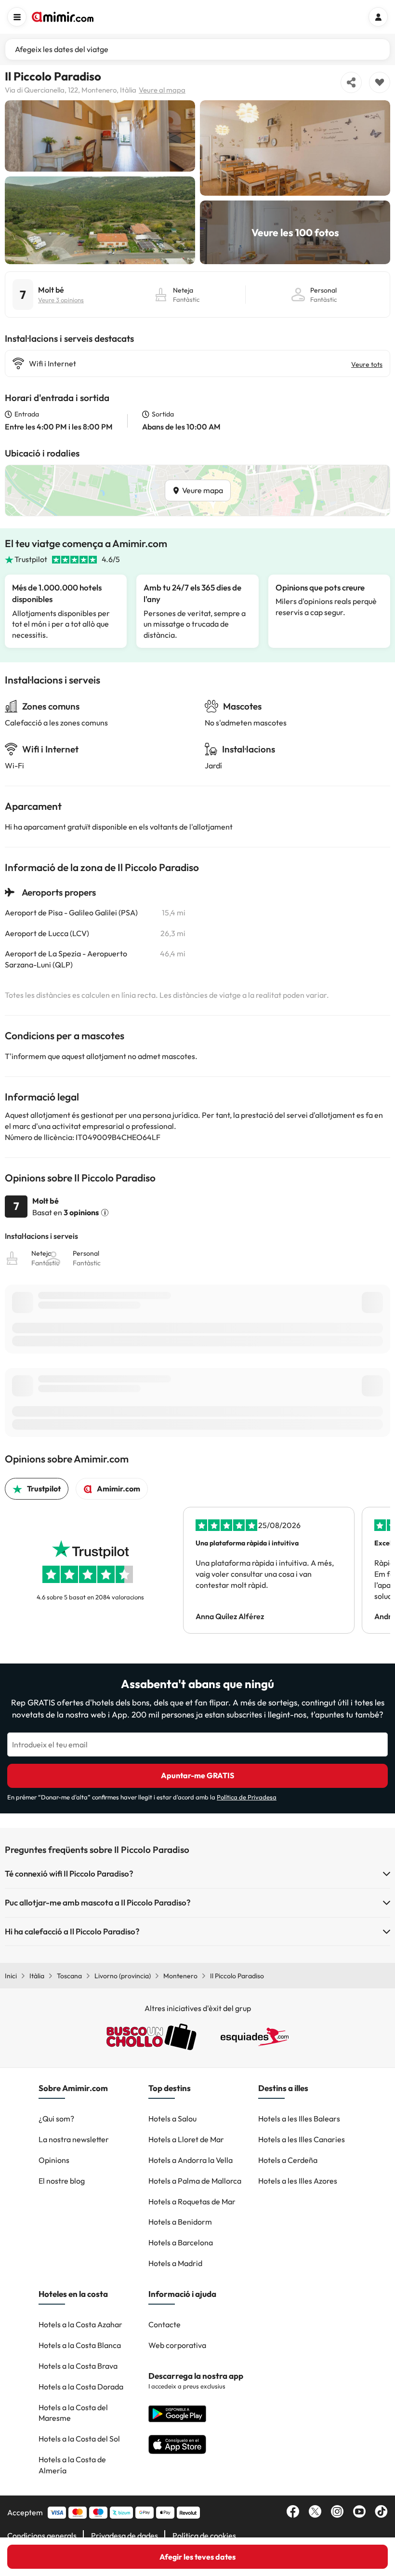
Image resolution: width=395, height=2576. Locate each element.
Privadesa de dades (125, 2536)
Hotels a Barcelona (181, 2242)
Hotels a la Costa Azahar (80, 2324)
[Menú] (17, 17)
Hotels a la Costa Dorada (81, 2387)
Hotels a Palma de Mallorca (195, 2181)
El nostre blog (62, 2181)
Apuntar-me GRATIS (197, 1775)
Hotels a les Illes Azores (298, 2181)
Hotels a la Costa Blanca (80, 2345)
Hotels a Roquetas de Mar (192, 2201)
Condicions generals (42, 2536)
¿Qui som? (56, 2119)
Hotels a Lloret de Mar (186, 2139)
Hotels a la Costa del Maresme (73, 2413)
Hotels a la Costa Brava (78, 2366)
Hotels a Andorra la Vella (191, 2160)
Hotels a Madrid (175, 2263)
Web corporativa (177, 2345)
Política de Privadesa (247, 1797)
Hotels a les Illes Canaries (302, 2139)
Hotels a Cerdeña (288, 2160)
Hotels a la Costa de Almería (72, 2465)
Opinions (54, 2160)
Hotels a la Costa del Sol (79, 2439)
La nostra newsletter (74, 2139)
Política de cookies (204, 2536)
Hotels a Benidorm (180, 2222)
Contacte (165, 2324)
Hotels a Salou (172, 2119)
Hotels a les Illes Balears (299, 2119)
